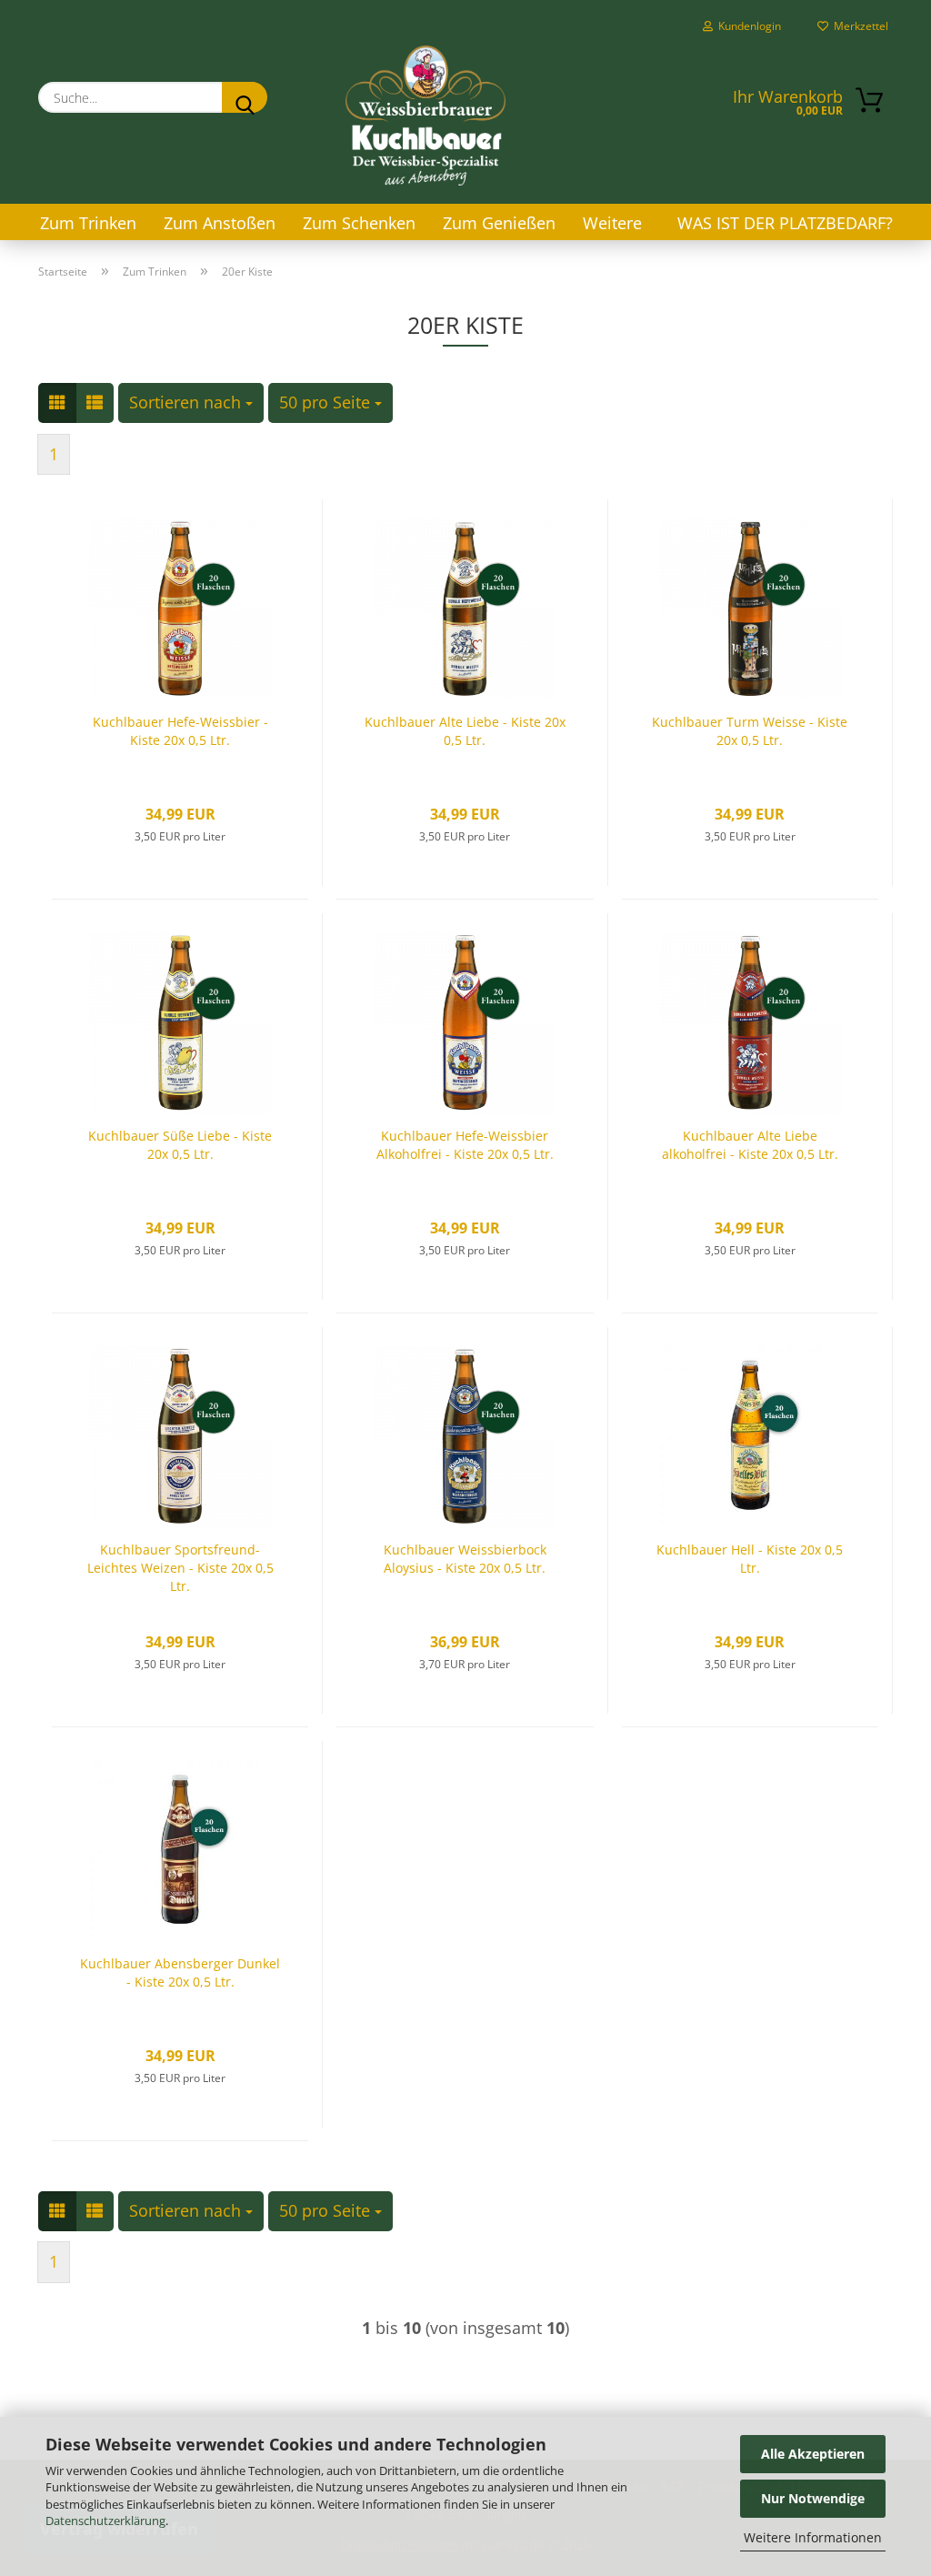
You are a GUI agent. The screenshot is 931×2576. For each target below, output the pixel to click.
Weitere (612, 223)
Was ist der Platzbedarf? (785, 223)
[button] (57, 403)
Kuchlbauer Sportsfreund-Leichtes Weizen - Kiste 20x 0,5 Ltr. (180, 1568)
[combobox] (191, 403)
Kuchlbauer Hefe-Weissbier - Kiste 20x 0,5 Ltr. (180, 731)
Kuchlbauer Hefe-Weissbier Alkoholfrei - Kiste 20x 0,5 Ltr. (465, 1145)
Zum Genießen (499, 223)
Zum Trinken (88, 223)
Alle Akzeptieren (813, 2454)
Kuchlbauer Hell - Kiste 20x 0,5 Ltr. (750, 1559)
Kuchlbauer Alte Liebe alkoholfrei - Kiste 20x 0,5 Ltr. (750, 1145)
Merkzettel (858, 26)
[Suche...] (245, 97)
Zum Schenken (359, 223)
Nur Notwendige (813, 2498)
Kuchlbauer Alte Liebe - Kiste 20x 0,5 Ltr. (465, 731)
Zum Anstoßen (220, 223)
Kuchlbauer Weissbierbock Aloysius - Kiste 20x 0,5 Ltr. (465, 1559)
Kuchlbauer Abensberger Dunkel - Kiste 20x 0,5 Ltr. (180, 1972)
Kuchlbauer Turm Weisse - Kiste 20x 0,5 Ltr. (750, 731)
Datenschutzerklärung (105, 2521)
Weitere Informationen (813, 2537)
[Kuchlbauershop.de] (425, 116)
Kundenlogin (747, 26)
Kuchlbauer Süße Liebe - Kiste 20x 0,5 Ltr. (180, 1145)
